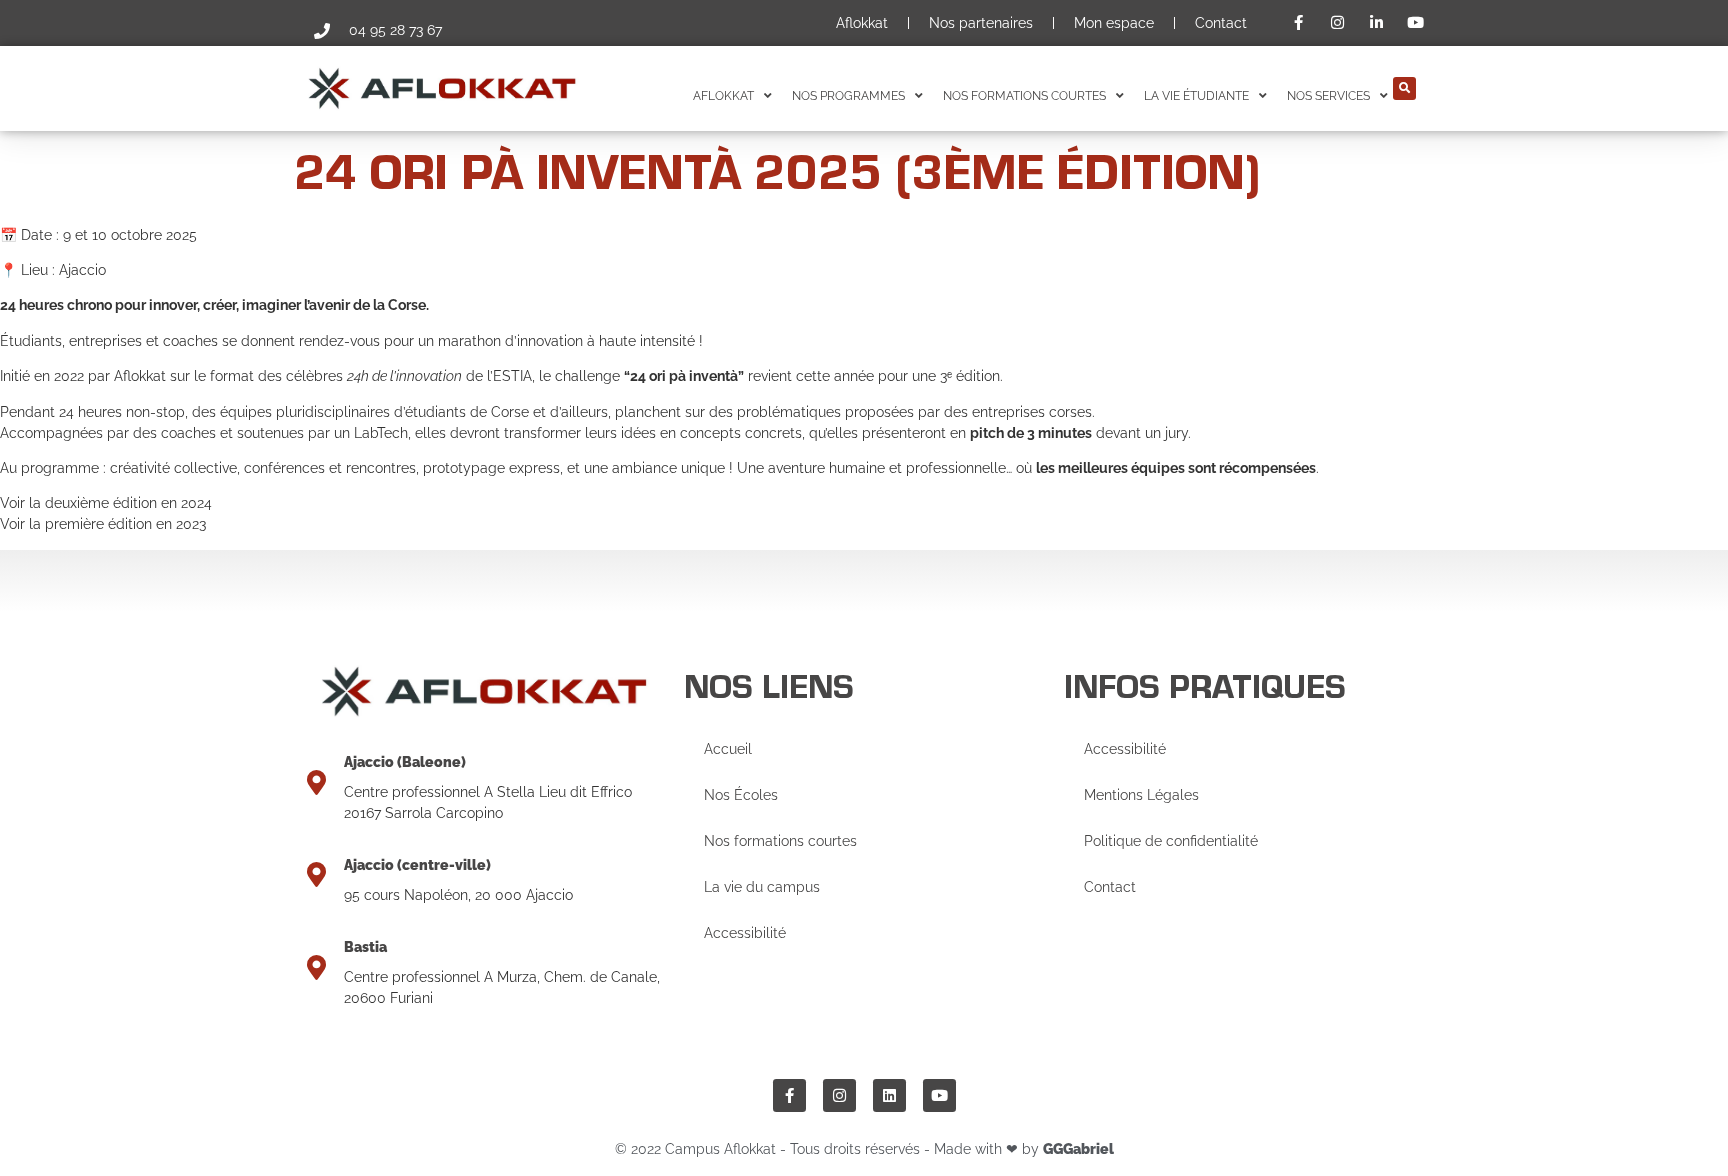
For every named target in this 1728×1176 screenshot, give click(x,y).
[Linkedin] (889, 1095)
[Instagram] (839, 1095)
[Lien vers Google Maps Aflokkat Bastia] (316, 967)
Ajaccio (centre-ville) (417, 865)
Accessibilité (745, 933)
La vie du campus (762, 887)
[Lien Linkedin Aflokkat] (1379, 22)
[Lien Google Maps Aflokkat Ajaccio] (316, 782)
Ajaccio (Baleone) (405, 762)
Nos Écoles (741, 795)
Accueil (728, 749)
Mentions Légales (1141, 795)
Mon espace (1114, 23)
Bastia (365, 947)
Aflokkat (862, 23)
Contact (1221, 23)
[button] (1404, 88)
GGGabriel (1078, 1149)
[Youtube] (939, 1095)
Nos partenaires (981, 23)
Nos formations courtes (780, 841)
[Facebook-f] (789, 1095)
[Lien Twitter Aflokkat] (1418, 22)
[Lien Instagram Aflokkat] (1340, 22)
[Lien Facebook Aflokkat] (1302, 22)
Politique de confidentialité (1171, 841)
